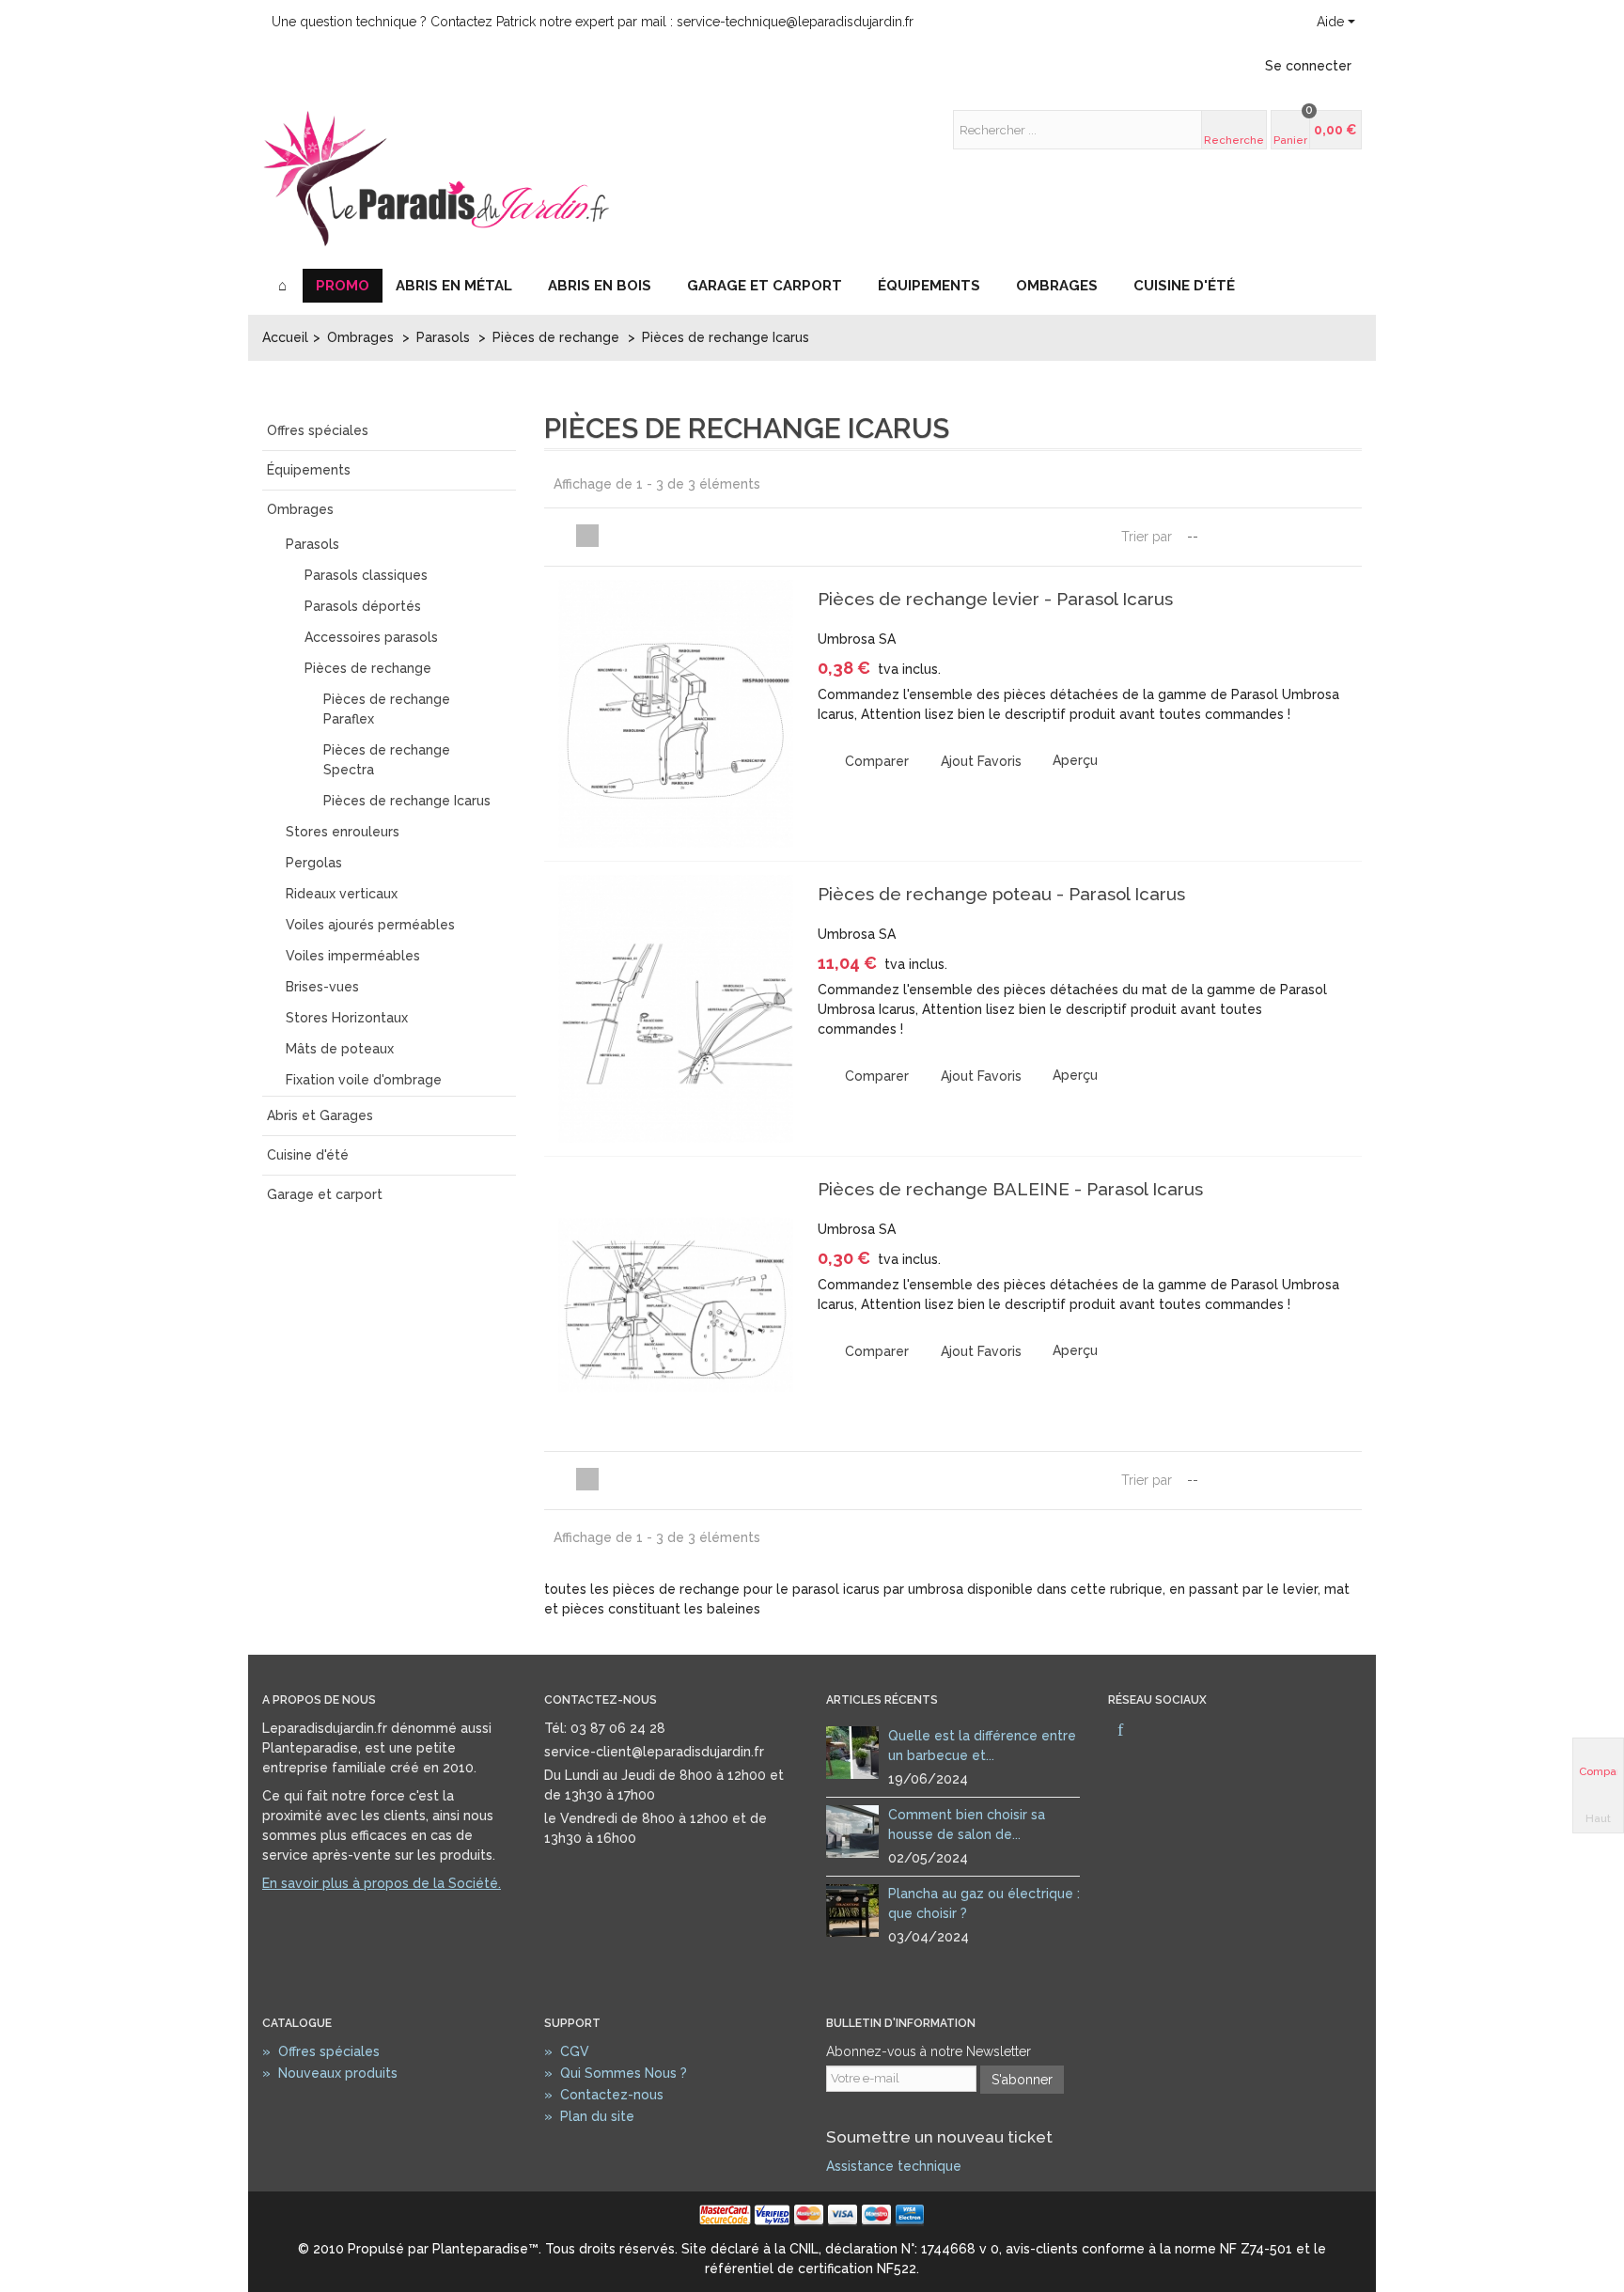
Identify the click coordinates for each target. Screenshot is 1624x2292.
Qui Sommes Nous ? (616, 2073)
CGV (567, 2051)
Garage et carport (765, 286)
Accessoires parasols (371, 637)
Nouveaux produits (330, 2073)
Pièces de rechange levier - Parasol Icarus (995, 599)
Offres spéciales (318, 430)
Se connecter (1308, 66)
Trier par (1147, 537)
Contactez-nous (604, 2095)
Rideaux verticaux (342, 894)
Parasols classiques (366, 575)
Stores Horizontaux (347, 1018)
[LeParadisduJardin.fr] (436, 178)
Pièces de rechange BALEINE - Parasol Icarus (1010, 1189)
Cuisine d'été (1184, 286)
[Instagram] (1152, 1731)
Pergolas (314, 863)
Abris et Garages (320, 1115)
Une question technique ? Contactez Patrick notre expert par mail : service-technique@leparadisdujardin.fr (593, 22)
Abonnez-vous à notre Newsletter (929, 2051)
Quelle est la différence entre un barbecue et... (982, 1746)
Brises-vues (322, 987)
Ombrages (1057, 286)
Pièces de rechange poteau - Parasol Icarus (1001, 894)
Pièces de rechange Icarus (407, 801)
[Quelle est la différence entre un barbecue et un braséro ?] (852, 1751)
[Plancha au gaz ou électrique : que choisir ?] (852, 1909)
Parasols (312, 544)
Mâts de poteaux (340, 1049)
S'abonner (1022, 2080)
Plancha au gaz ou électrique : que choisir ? (984, 1903)
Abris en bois (600, 286)
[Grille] (565, 536)
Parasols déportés (363, 606)
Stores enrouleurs (343, 832)
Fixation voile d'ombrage (364, 1080)
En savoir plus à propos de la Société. (382, 1883)
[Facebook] (1120, 1731)
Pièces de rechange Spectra (387, 760)
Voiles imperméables (353, 956)
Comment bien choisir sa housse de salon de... (967, 1824)
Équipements (929, 286)
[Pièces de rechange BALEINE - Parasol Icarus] (676, 1304)
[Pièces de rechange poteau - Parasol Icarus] (676, 1009)
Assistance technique (894, 2166)
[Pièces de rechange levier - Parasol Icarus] (676, 714)
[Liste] (587, 536)
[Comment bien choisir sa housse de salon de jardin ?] (852, 1830)
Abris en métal (454, 286)
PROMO (343, 286)
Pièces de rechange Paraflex (387, 709)
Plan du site (589, 2116)
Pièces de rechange (368, 668)
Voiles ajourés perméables (370, 925)
